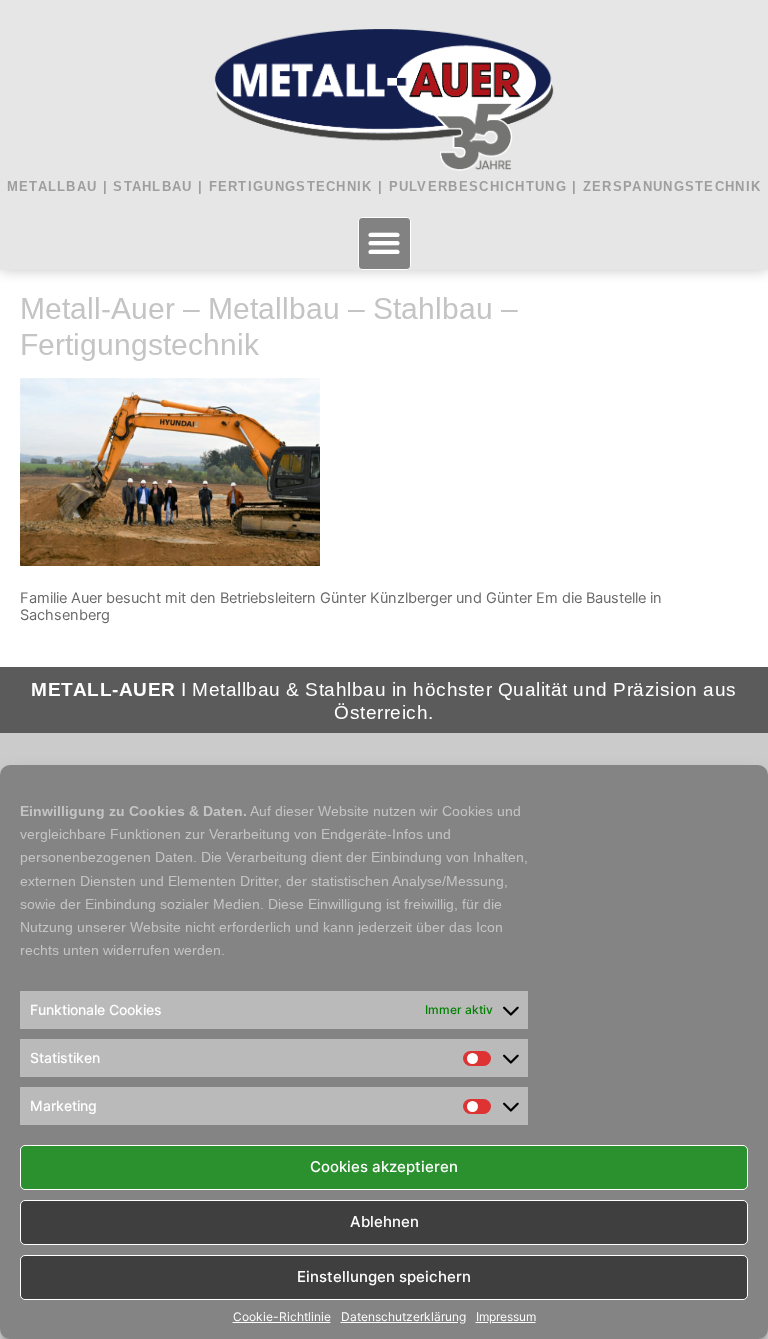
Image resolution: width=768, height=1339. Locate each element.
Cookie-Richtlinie (282, 1317)
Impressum (506, 1317)
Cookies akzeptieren (384, 1166)
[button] (384, 243)
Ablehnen (384, 1221)
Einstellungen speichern (384, 1276)
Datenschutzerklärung (403, 1317)
